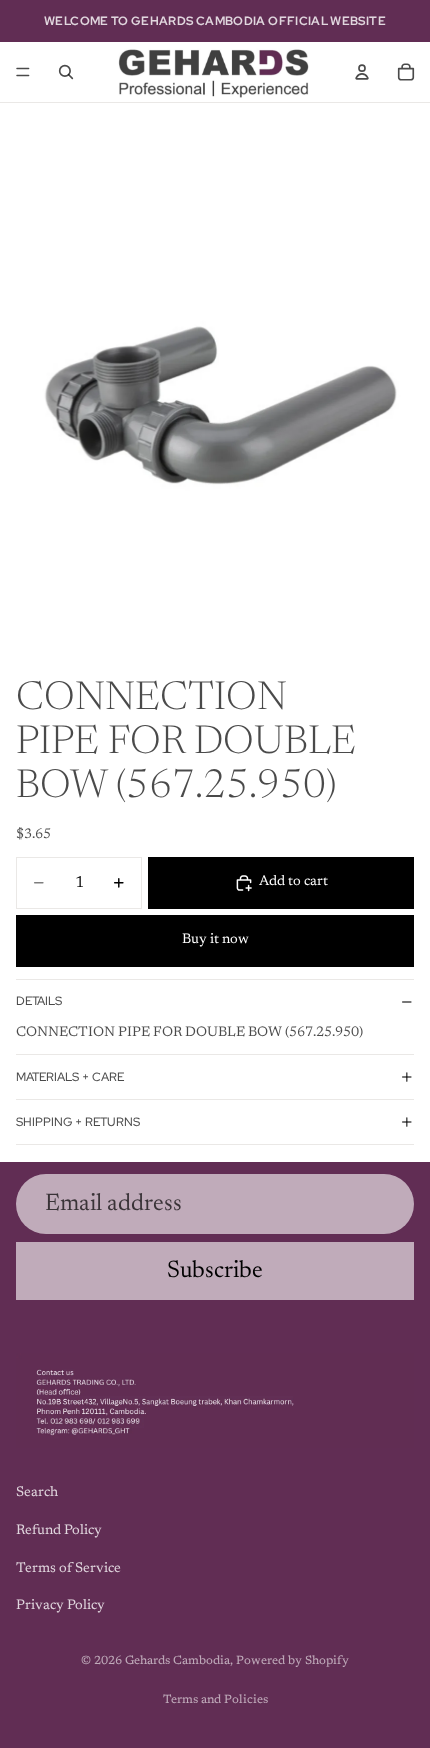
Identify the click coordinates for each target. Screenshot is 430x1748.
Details (39, 1001)
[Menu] (23, 72)
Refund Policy (59, 1531)
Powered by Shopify (292, 1661)
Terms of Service (68, 1569)
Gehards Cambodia (177, 1661)
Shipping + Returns (78, 1122)
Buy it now (215, 940)
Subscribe (215, 1271)
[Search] (66, 72)
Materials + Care (70, 1077)
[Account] (362, 72)
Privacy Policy (60, 1607)
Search (37, 1494)
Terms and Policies (215, 1700)
